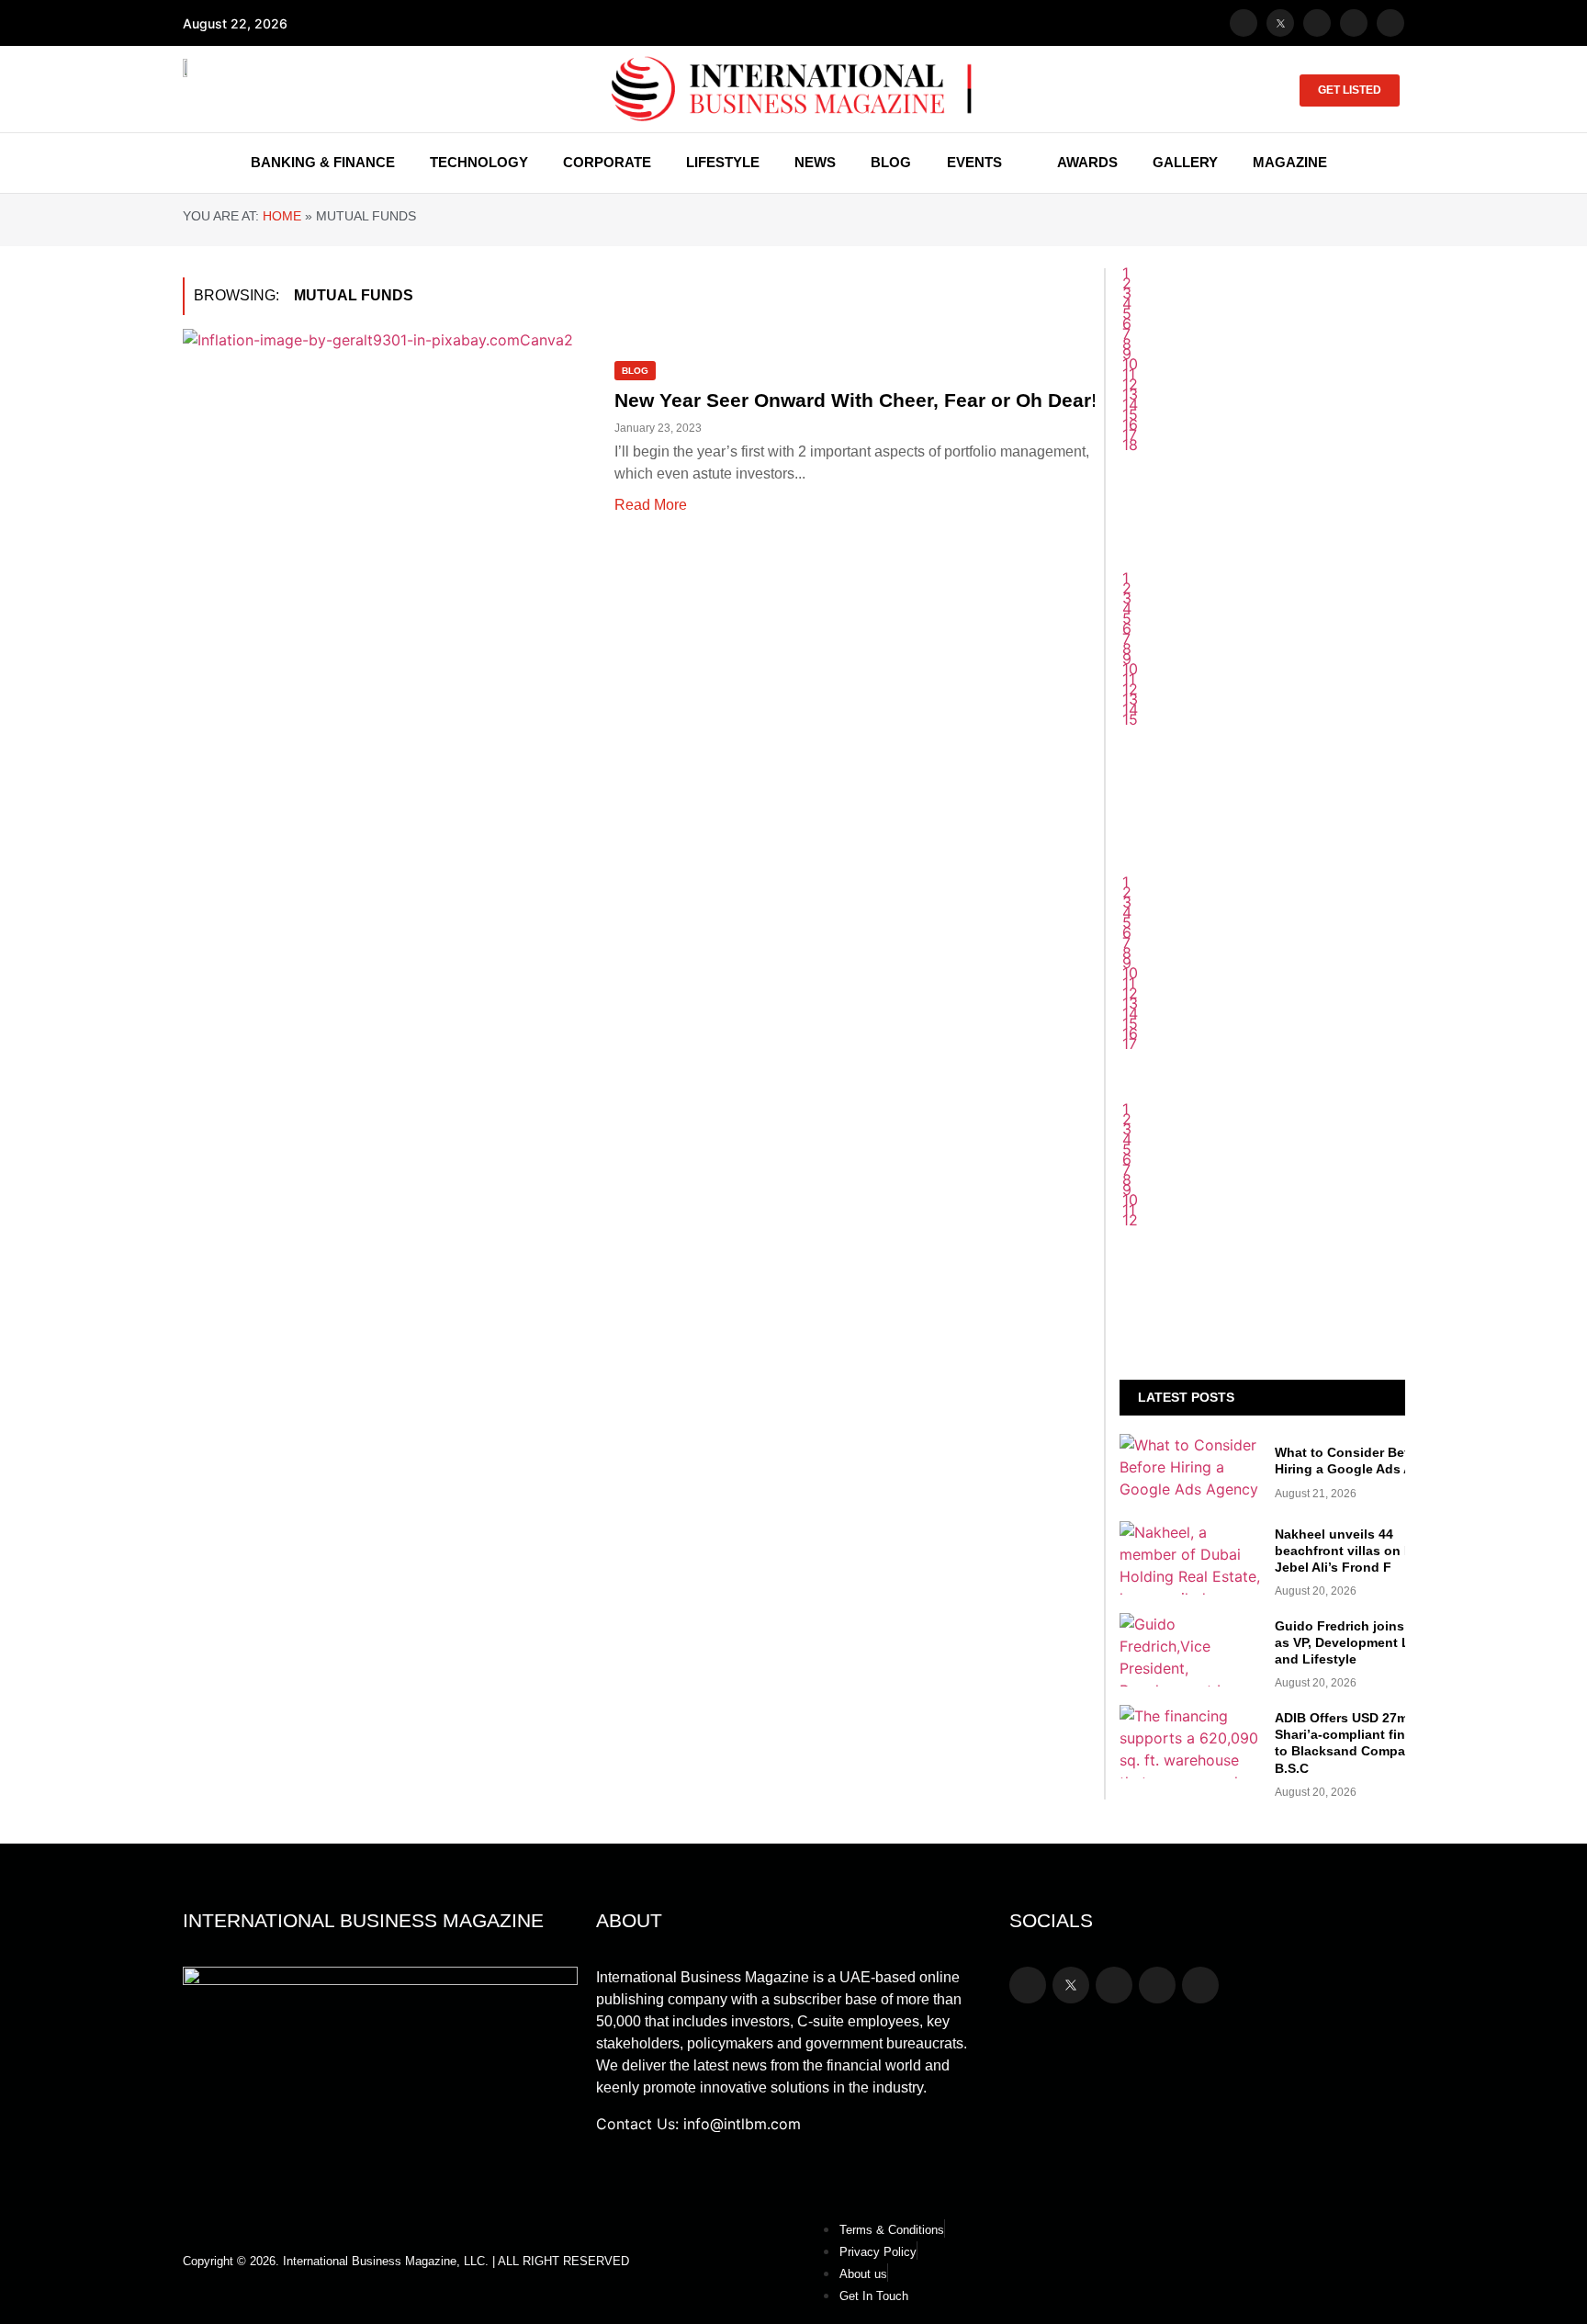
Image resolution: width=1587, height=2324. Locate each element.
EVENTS (974, 162)
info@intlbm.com (742, 2124)
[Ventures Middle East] (1262, 1233)
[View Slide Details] (1262, 923)
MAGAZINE (1290, 162)
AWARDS (1087, 162)
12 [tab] (1130, 993)
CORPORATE (607, 162)
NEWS (815, 162)
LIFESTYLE (723, 162)
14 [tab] (1130, 1013)
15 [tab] (1130, 1023)
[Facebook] (1244, 23)
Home (282, 216)
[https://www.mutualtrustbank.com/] (1262, 886)
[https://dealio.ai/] (1262, 716)
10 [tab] (1130, 973)
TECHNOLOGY (479, 162)
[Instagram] (1317, 23)
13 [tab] (1130, 1003)
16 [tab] (1130, 1033)
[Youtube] (1354, 23)
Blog (635, 371)
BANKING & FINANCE (323, 162)
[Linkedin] (1390, 23)
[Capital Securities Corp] (1262, 582)
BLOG (891, 162)
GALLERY (1185, 162)
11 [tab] (1129, 983)
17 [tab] (1130, 1044)
